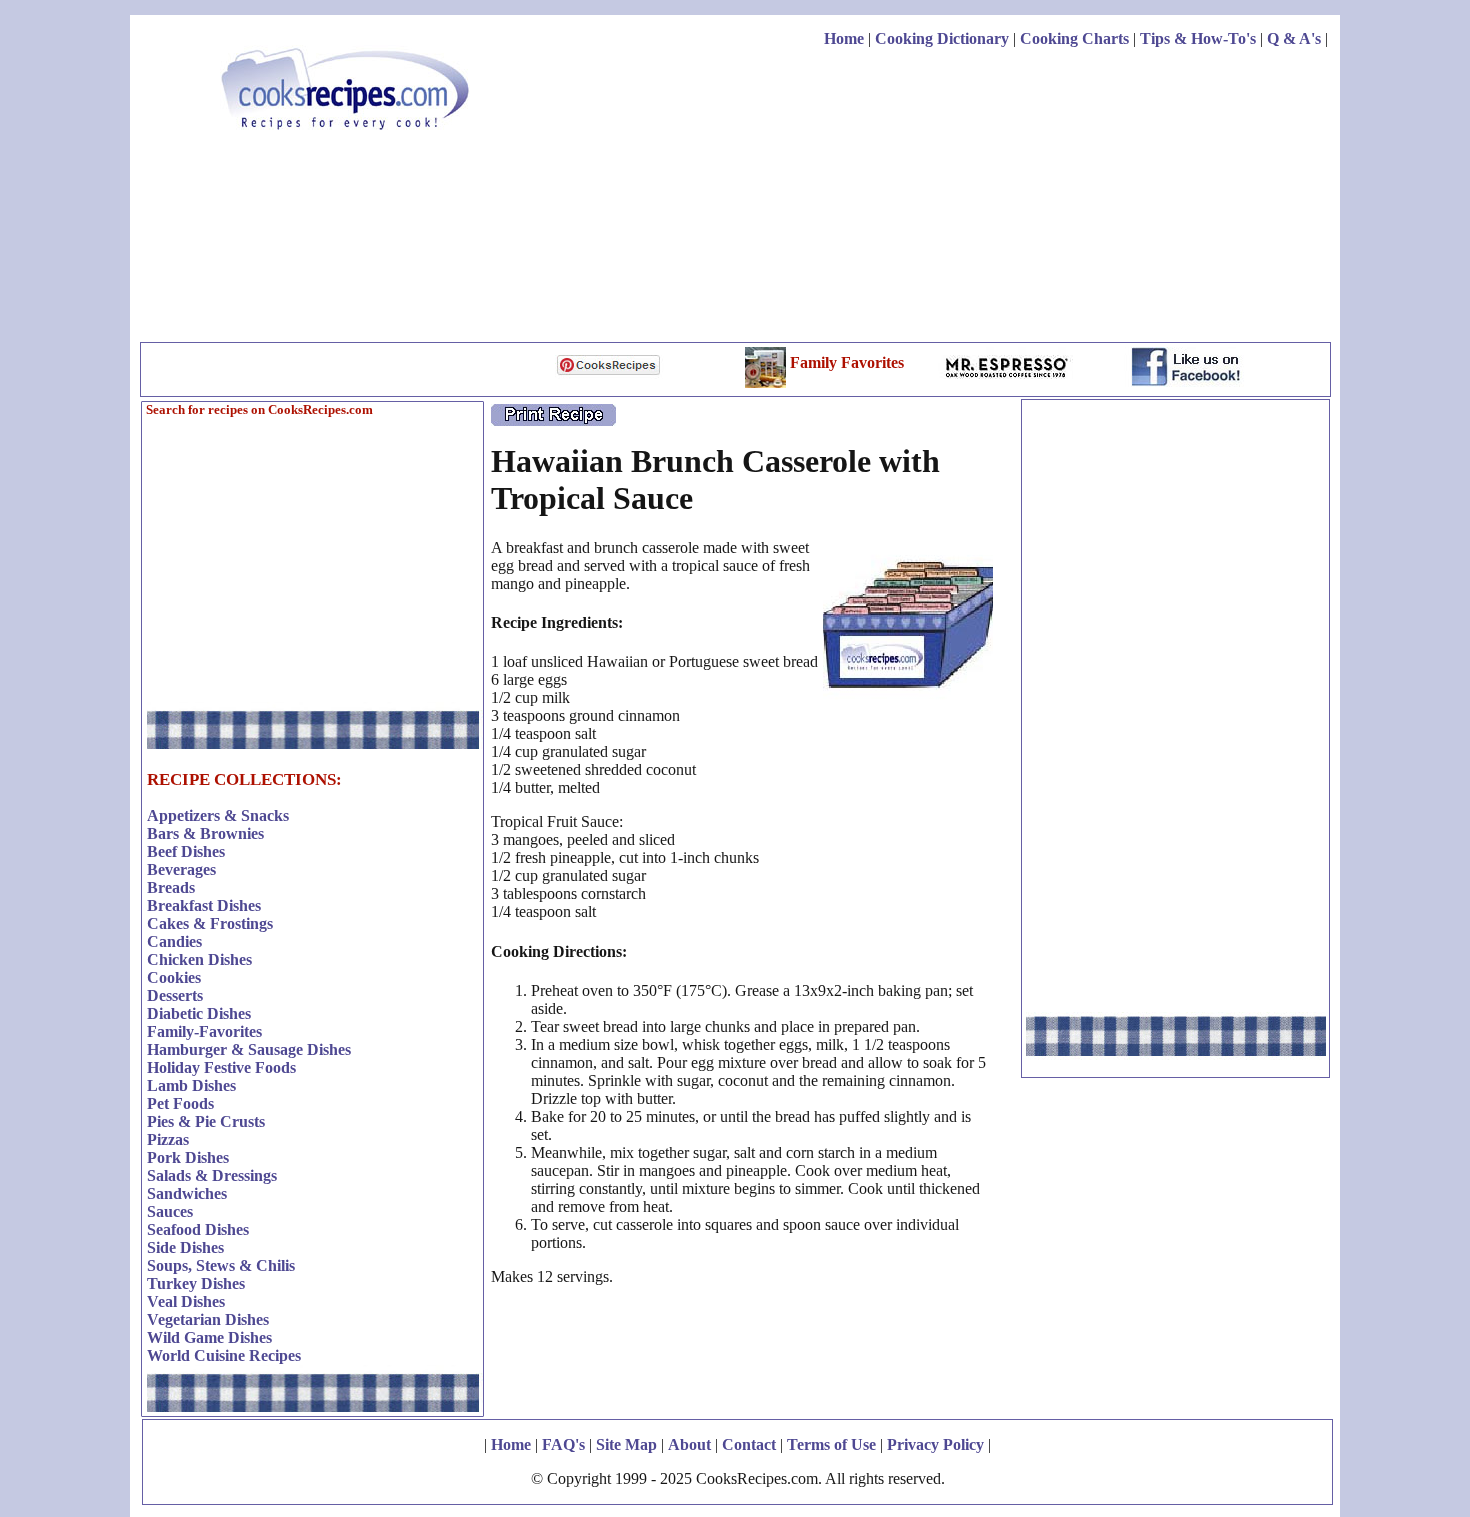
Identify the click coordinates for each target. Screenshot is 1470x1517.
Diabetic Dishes (199, 1013)
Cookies (174, 977)
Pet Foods (180, 1103)
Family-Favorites (204, 1031)
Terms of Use (831, 1444)
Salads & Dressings (212, 1175)
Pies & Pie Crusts (206, 1121)
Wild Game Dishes (209, 1337)
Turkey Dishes (196, 1283)
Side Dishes (185, 1247)
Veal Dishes (186, 1301)
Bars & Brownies (205, 833)
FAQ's (563, 1444)
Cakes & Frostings (210, 923)
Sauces (170, 1211)
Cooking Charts (1074, 38)
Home (844, 38)
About (689, 1444)
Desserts (175, 995)
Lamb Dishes (191, 1085)
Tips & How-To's (1198, 38)
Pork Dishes (188, 1157)
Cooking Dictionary (942, 38)
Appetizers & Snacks (218, 815)
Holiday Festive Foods (221, 1067)
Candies (174, 941)
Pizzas (168, 1139)
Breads (171, 887)
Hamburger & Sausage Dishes (249, 1049)
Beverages (181, 869)
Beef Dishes (186, 851)
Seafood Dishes (198, 1229)
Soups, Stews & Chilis (221, 1265)
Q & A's (1294, 38)
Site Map (626, 1444)
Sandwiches (187, 1193)
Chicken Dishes (199, 959)
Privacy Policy (935, 1444)
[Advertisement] (964, 198)
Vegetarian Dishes (208, 1319)
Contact (749, 1444)
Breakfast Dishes (204, 905)
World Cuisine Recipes (224, 1355)
